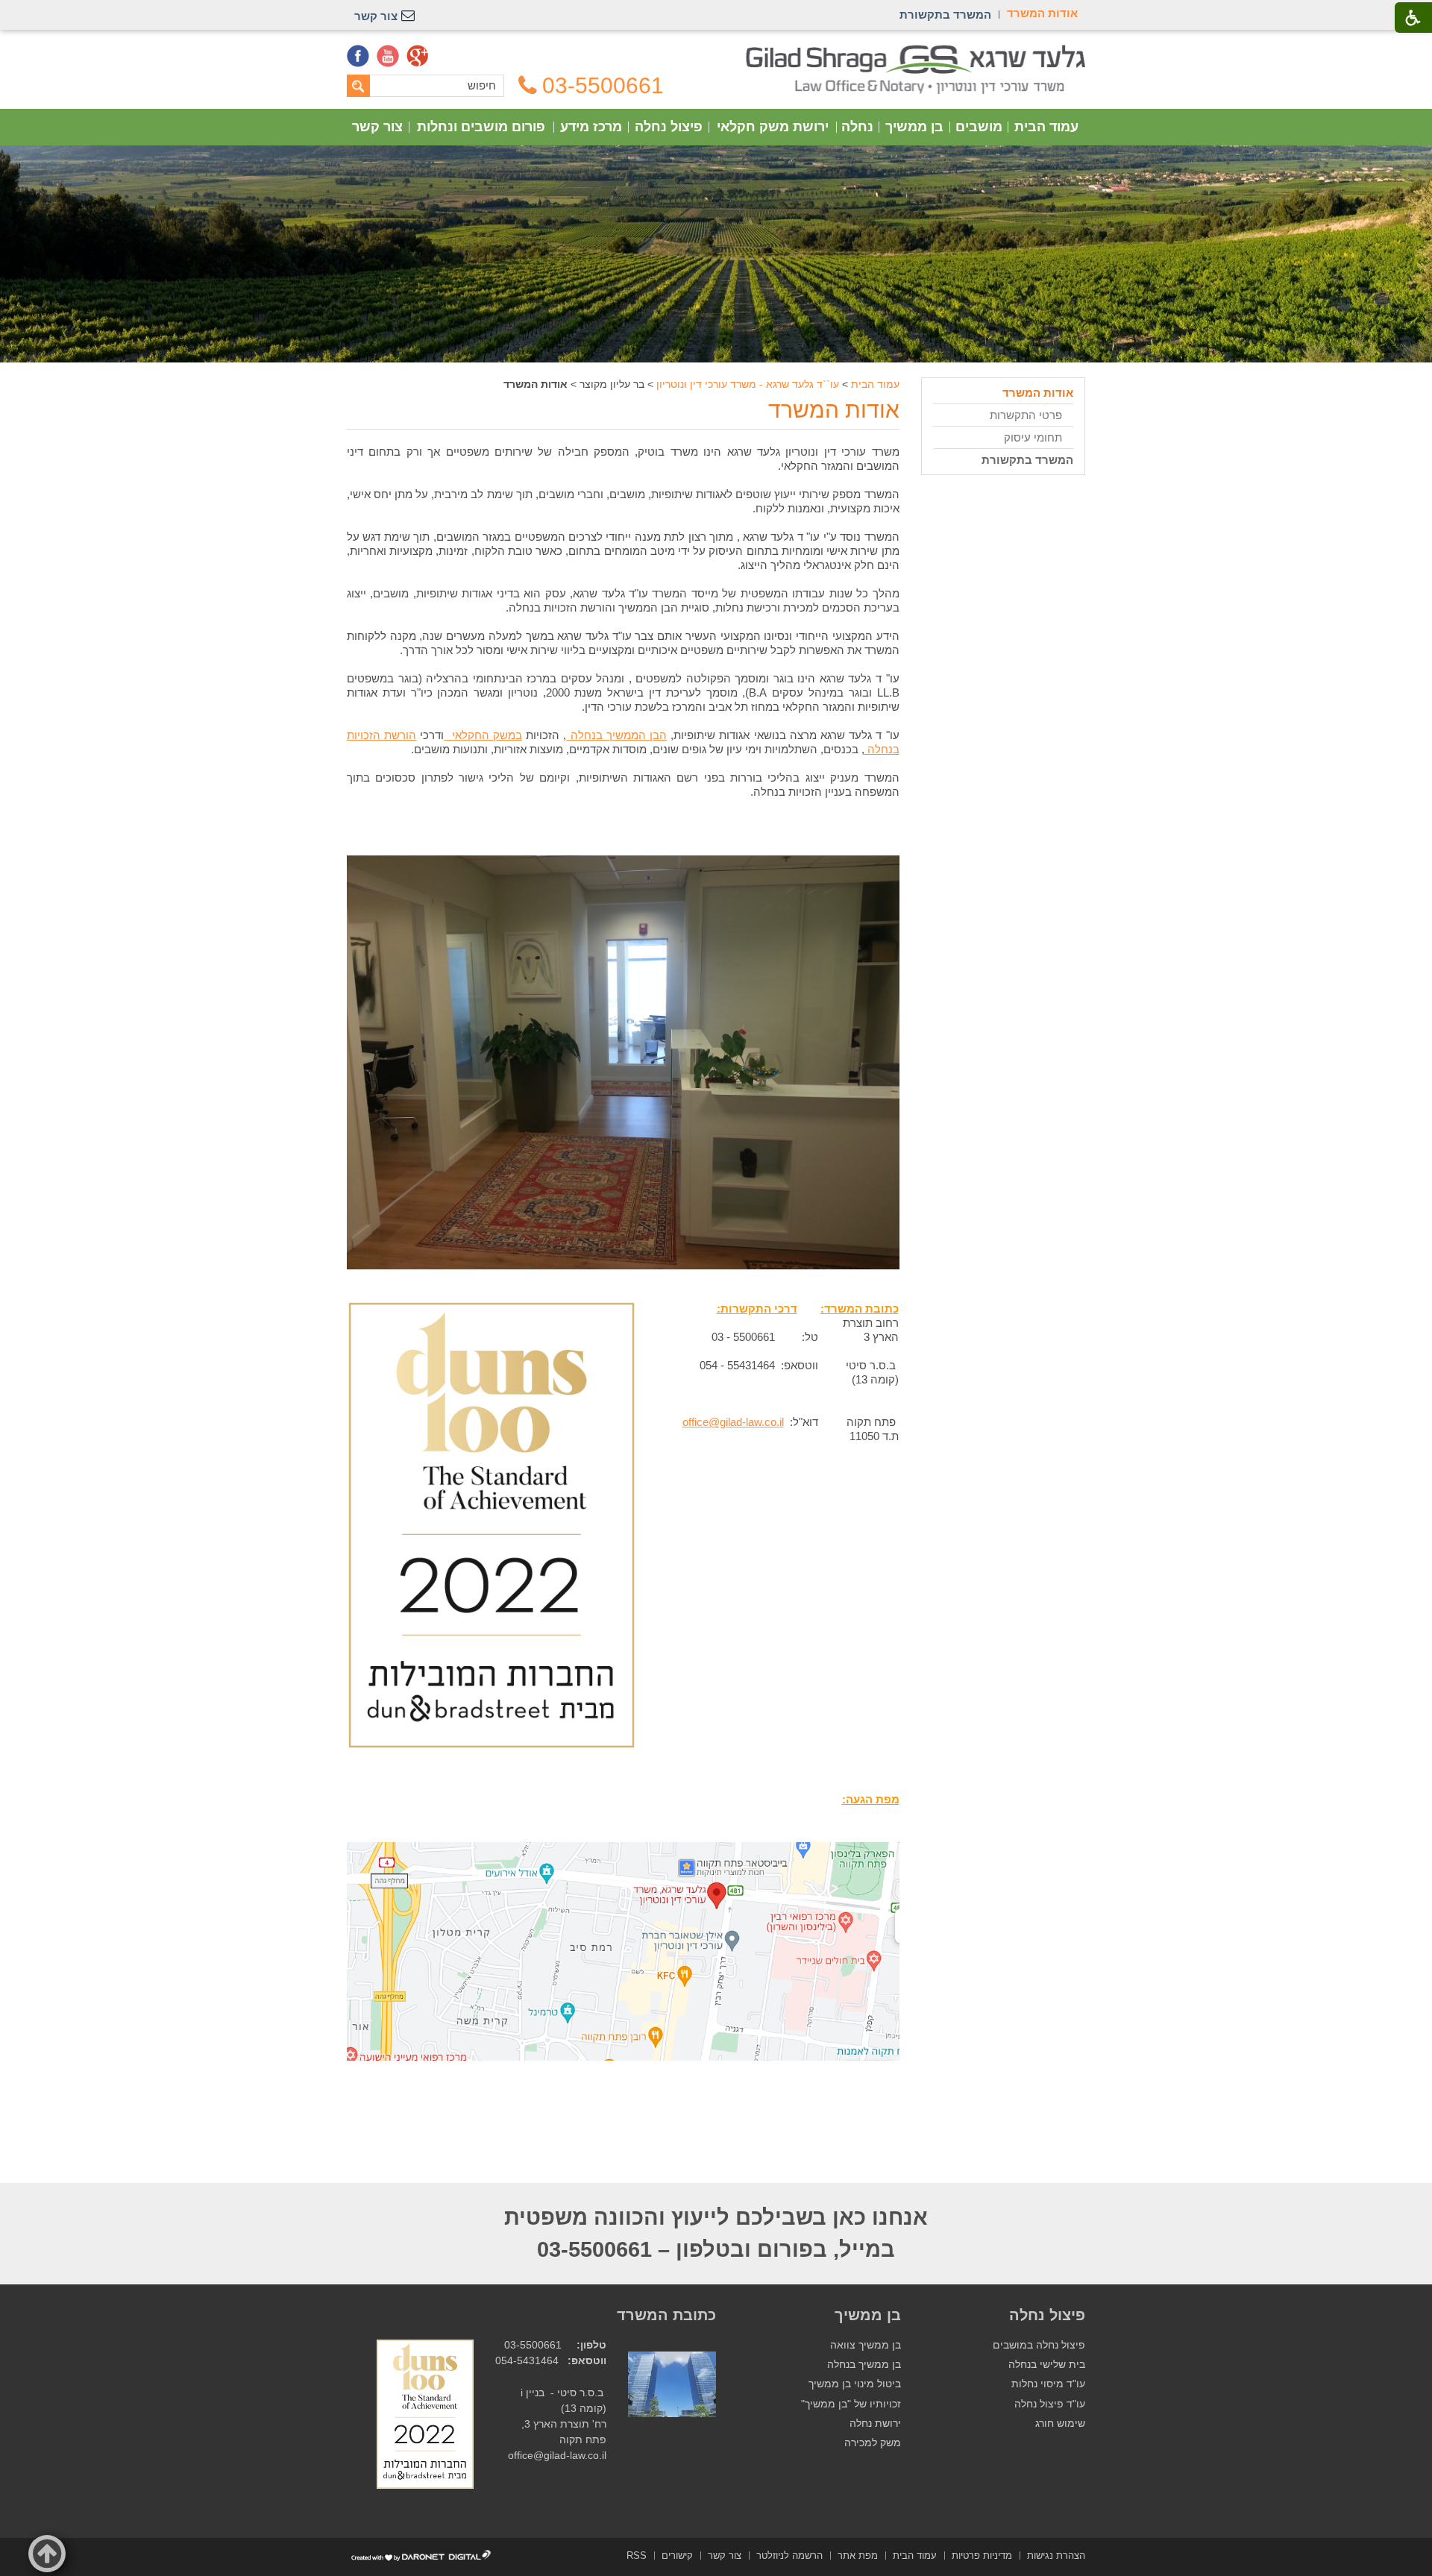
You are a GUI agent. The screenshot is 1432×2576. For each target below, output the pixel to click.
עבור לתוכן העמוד (716, 52)
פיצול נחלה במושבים (1039, 2345)
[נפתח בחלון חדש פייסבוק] (358, 56)
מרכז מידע (591, 127)
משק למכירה (873, 2443)
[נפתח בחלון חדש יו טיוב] (388, 56)
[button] (47, 2554)
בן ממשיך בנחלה (864, 2365)
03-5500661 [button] (603, 86)
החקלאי (483, 735)
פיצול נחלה (669, 127)
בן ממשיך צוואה (866, 2345)
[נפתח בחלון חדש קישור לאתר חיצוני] (492, 1745)
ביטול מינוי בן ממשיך (855, 2384)
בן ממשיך (914, 127)
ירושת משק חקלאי (773, 127)
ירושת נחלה (875, 2423)
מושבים (979, 127)
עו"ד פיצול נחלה (1050, 2404)
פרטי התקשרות (1026, 415)
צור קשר (377, 127)
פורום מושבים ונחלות (481, 127)
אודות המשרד (834, 410)
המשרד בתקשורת (1027, 460)
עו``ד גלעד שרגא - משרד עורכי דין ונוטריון (748, 384)
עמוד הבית (1046, 127)
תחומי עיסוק (1033, 437)
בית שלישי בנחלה (1047, 2365)
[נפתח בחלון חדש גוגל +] (418, 56)
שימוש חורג (1060, 2423)
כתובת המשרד (666, 2315)
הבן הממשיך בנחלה (616, 735)
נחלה (857, 127)
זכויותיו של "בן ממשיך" (851, 2404)
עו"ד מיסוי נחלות (1048, 2384)
